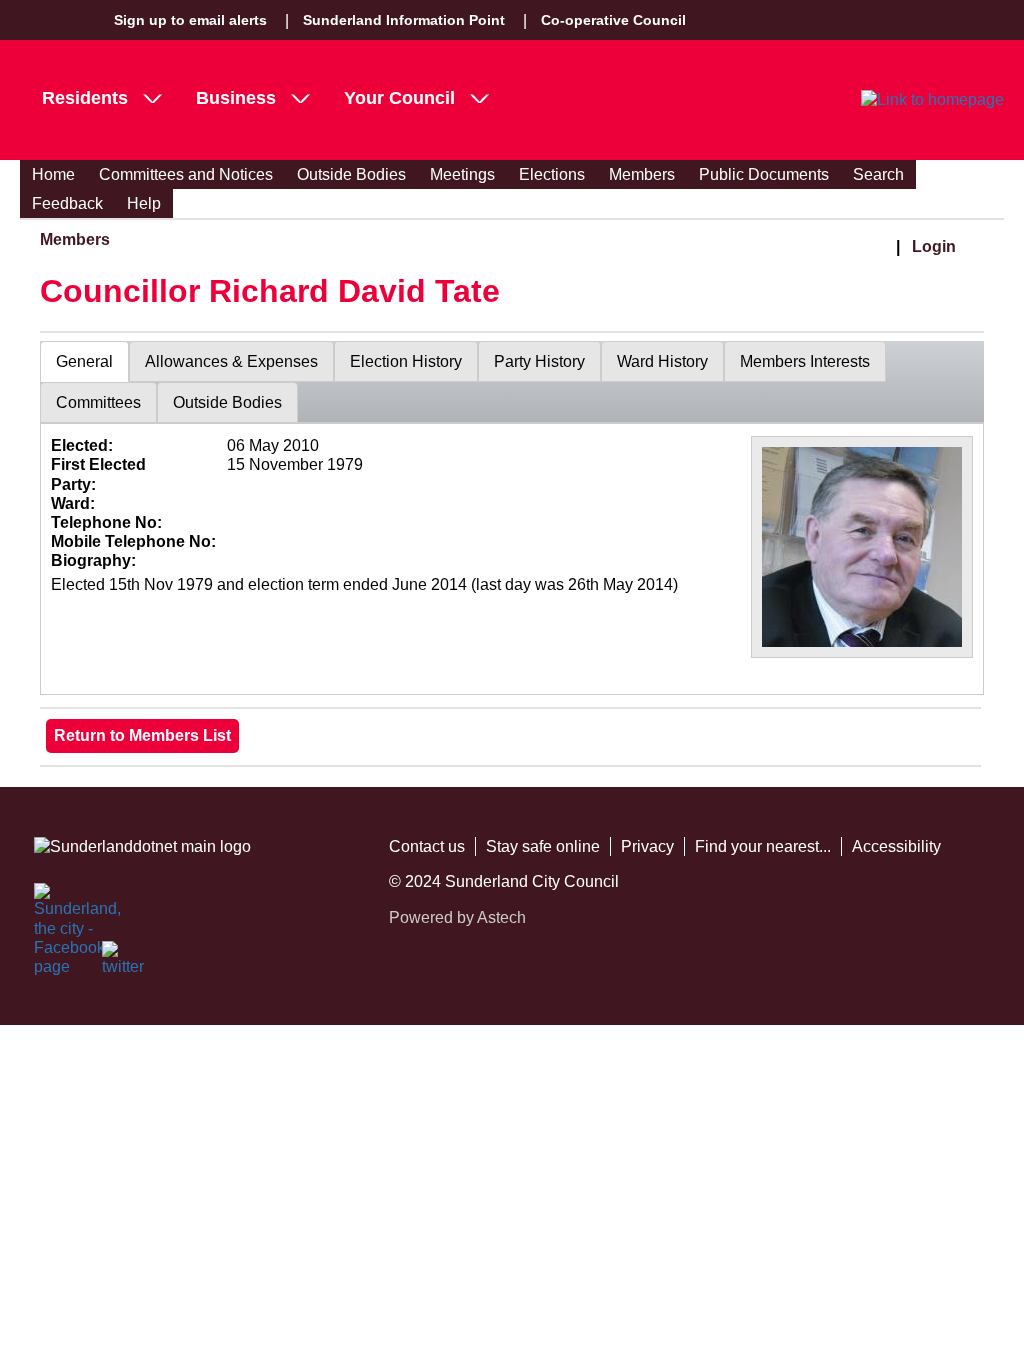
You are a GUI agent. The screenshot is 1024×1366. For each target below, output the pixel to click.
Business (236, 98)
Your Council (399, 98)
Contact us (427, 846)
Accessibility (896, 846)
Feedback (67, 203)
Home (53, 174)
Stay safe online (543, 846)
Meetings (462, 174)
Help (144, 203)
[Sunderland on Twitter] (124, 963)
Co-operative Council (613, 20)
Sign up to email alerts (190, 20)
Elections (552, 174)
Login (934, 246)
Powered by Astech (457, 917)
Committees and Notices (186, 174)
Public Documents (764, 174)
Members (642, 174)
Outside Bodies (351, 174)
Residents (85, 98)
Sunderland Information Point (404, 20)
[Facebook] (56, 905)
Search (878, 174)
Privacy (647, 846)
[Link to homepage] (932, 100)
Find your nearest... (763, 846)
